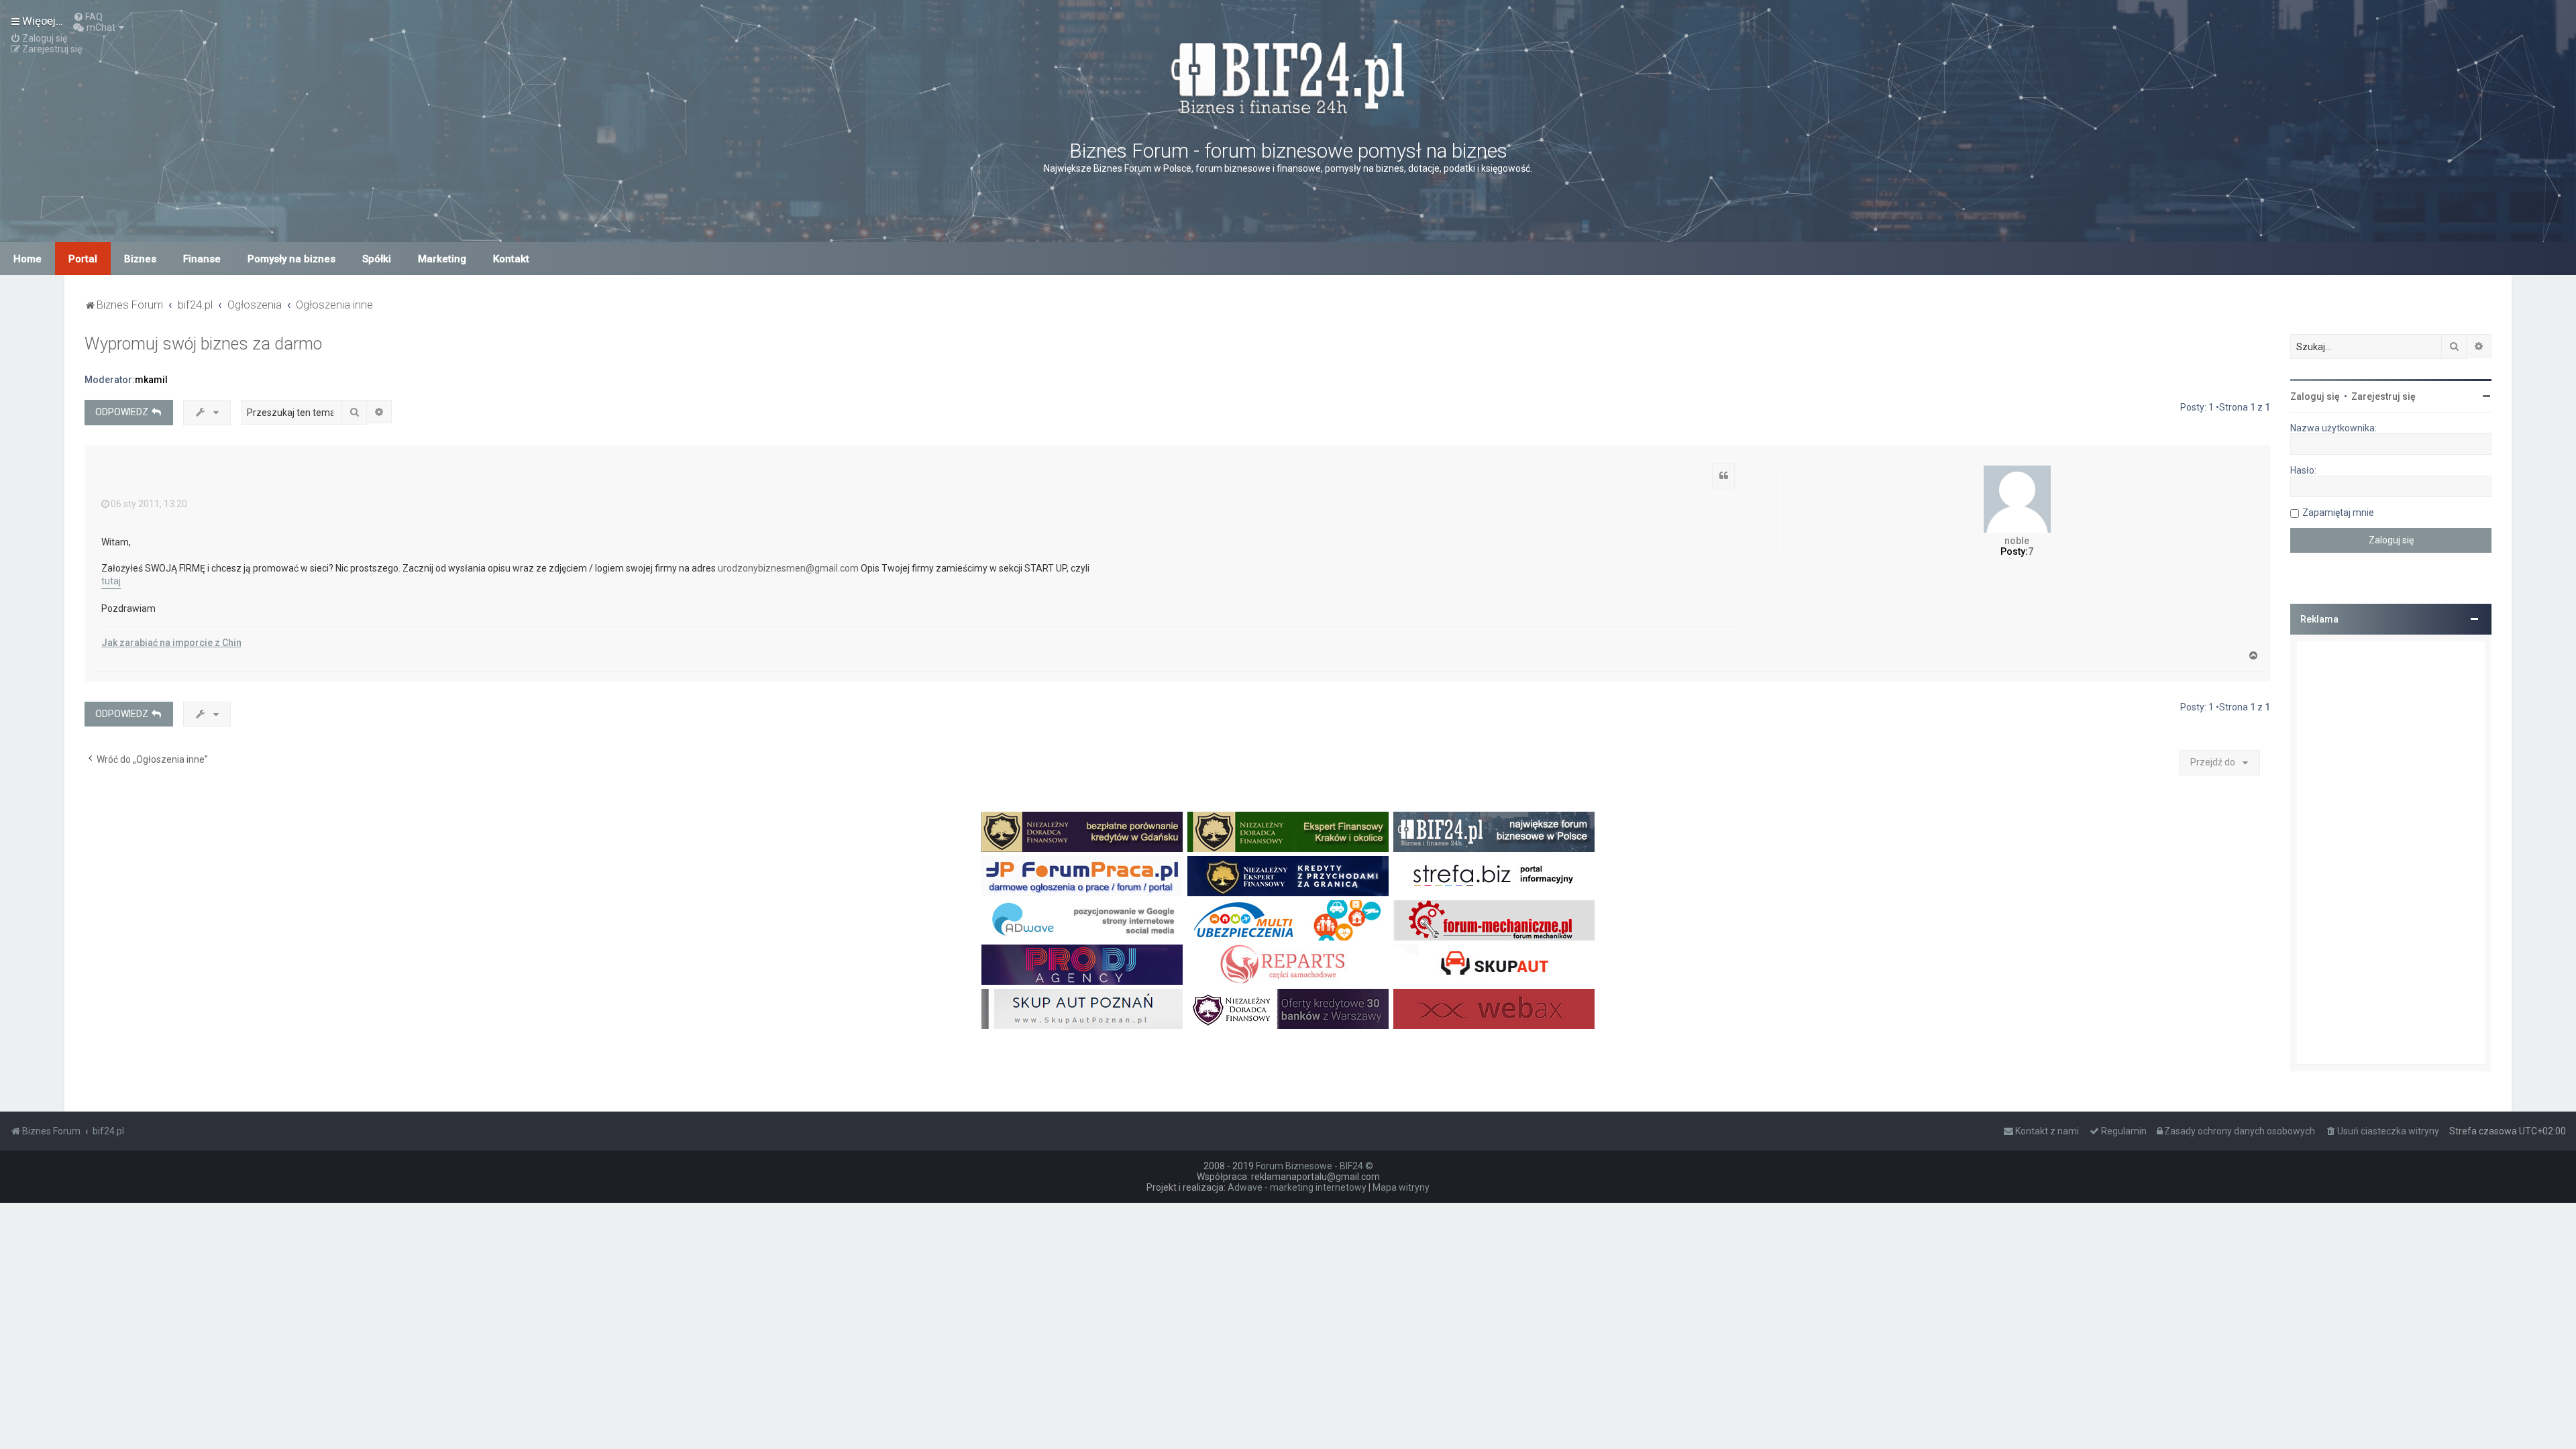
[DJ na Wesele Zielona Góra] (1082, 965)
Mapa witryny (1401, 1187)
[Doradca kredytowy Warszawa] (1288, 1009)
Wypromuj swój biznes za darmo (203, 344)
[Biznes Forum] (1288, 76)
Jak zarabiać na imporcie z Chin (171, 643)
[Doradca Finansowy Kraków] (1288, 832)
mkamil (151, 380)
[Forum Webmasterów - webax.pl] (1494, 1009)
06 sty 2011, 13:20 (149, 504)
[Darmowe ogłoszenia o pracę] (1082, 876)
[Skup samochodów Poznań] (1082, 1009)
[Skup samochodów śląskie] (1494, 965)
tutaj (111, 581)
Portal (83, 259)
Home (28, 259)
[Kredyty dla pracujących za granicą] (1288, 876)
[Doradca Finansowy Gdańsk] (1082, 832)
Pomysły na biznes (291, 259)
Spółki (377, 259)
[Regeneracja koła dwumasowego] (1288, 965)
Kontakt (511, 259)
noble (2017, 541)
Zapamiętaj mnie (2338, 513)
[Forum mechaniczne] (1494, 920)
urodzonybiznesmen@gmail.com (788, 568)
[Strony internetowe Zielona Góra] (1082, 920)
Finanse (202, 259)
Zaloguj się (2315, 396)
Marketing (442, 259)
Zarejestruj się (2383, 396)
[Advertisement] (2391, 853)
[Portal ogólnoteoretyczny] (1494, 876)
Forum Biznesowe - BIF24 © (1314, 1166)
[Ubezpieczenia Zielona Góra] (1288, 920)
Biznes (140, 259)
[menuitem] (88, 17)
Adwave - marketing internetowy (1297, 1187)
